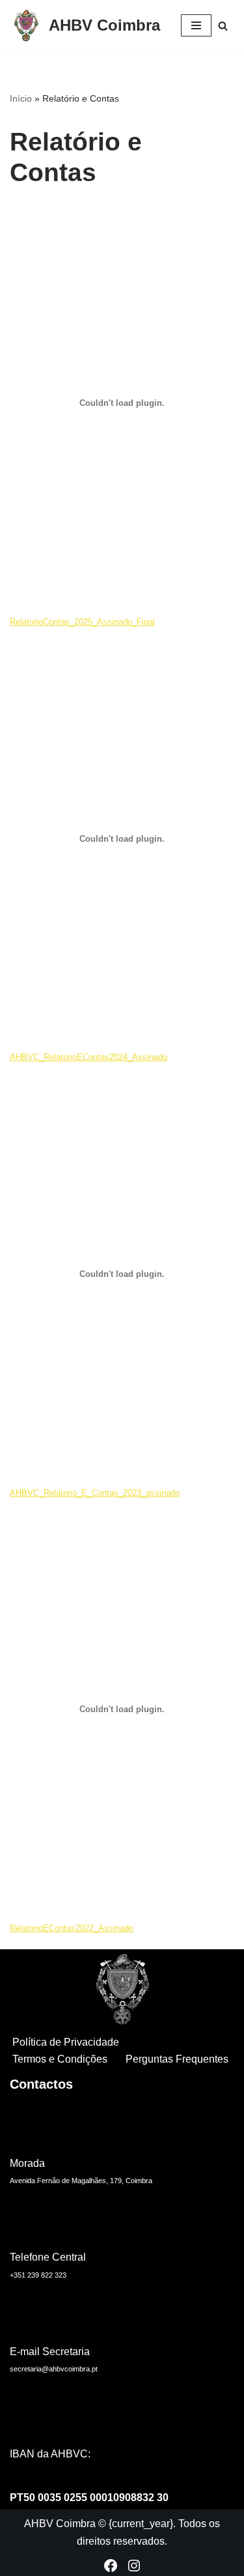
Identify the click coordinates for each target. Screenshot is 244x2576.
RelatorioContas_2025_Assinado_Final (82, 622)
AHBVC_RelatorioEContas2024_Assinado (88, 1057)
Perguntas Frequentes (177, 2059)
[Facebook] (111, 2566)
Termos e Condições (60, 2059)
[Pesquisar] (223, 26)
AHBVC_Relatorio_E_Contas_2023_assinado (95, 1493)
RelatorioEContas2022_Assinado (72, 1928)
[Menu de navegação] (196, 25)
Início (21, 98)
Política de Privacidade (66, 2042)
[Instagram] (134, 2566)
